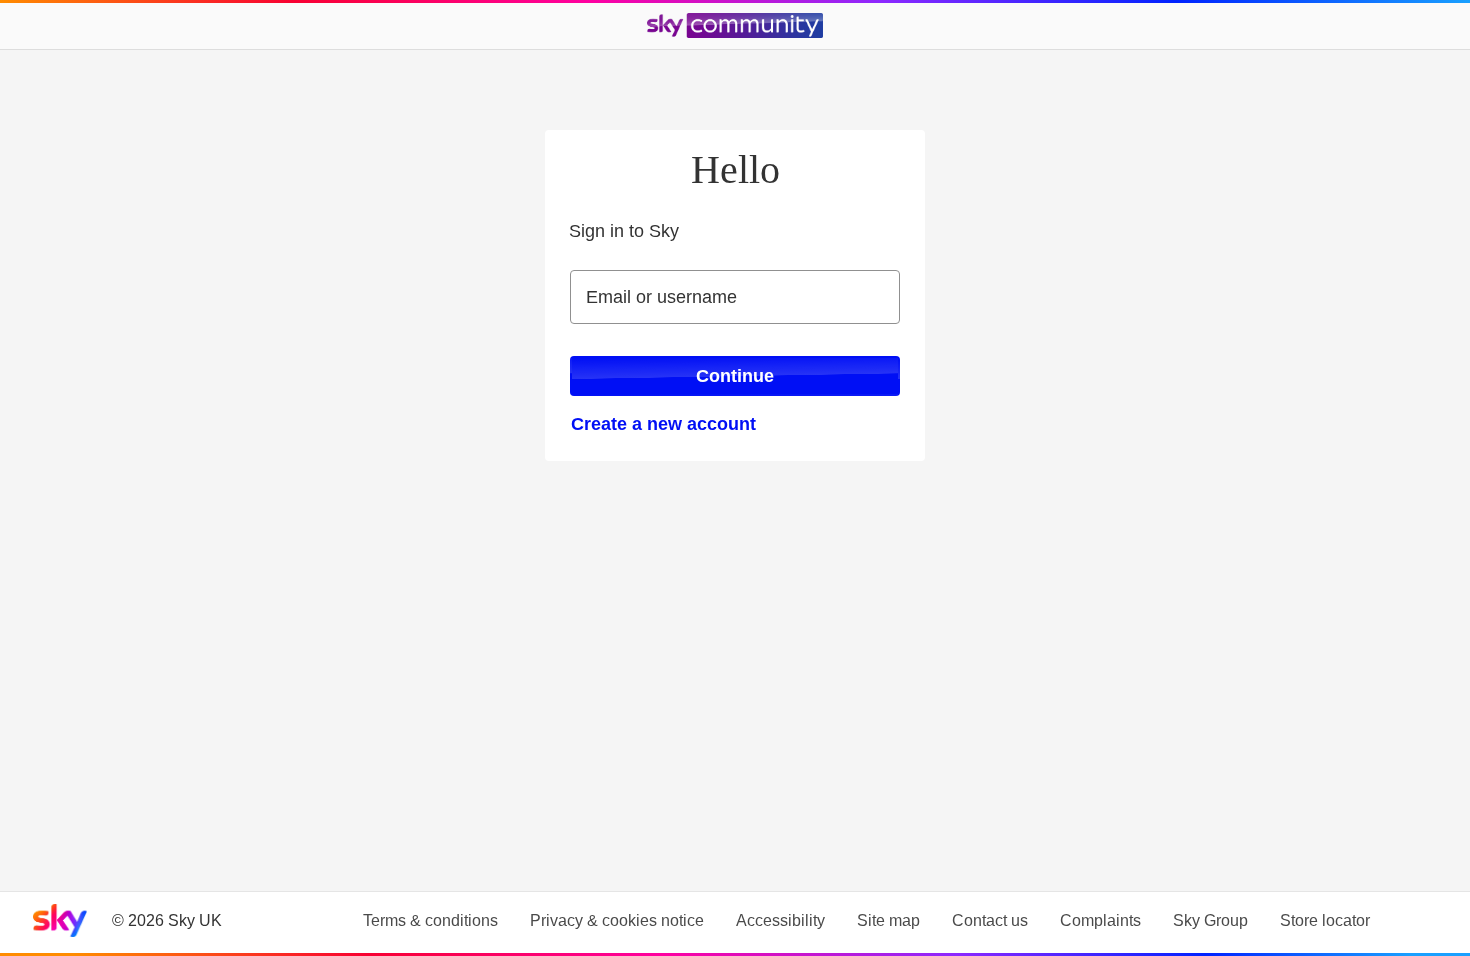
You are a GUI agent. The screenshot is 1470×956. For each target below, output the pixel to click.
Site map (888, 920)
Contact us (990, 920)
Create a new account (663, 424)
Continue (735, 376)
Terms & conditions (430, 920)
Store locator (1325, 920)
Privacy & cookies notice (617, 920)
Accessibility (780, 920)
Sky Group (1210, 920)
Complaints (1100, 920)
